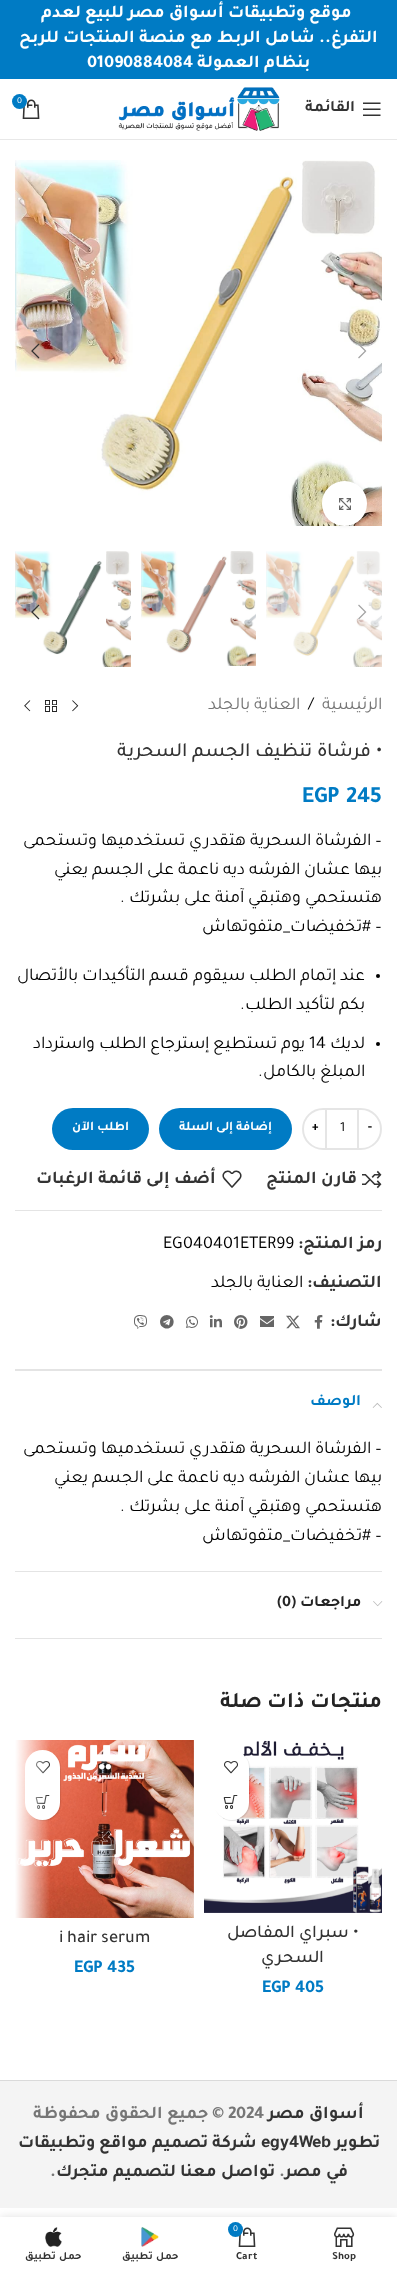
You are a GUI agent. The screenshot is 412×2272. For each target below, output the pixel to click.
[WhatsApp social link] (192, 1304)
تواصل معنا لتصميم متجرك (165, 2153)
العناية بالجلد (254, 686)
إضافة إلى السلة (225, 1108)
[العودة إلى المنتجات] (51, 686)
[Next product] (27, 686)
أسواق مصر (316, 2095)
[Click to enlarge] (344, 488)
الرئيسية (352, 686)
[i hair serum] (104, 1809)
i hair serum (104, 1919)
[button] (362, 343)
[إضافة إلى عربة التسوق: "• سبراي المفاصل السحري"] (231, 1782)
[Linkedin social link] (216, 1304)
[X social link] (293, 1304)
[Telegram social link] (167, 1304)
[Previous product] (75, 686)
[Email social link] (267, 1304)
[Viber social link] (141, 1304)
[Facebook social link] (318, 1304)
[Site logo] (198, 110)
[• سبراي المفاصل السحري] (293, 1807)
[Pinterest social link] (241, 1304)
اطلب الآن (100, 1108)
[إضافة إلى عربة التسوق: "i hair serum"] (42, 1782)
